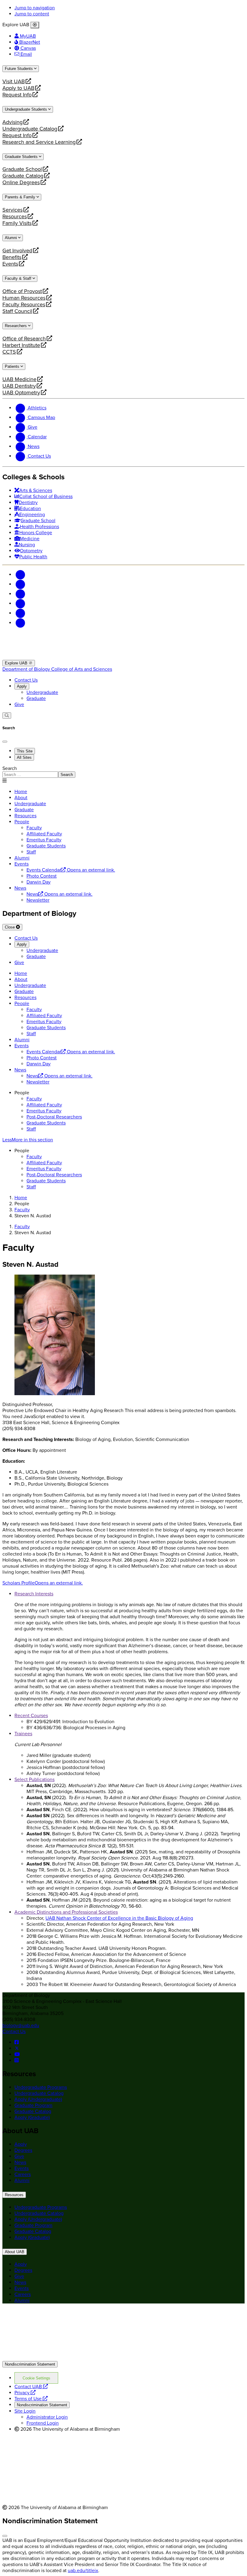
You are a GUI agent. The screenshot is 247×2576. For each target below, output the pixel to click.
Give (19, 705)
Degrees (23, 2150)
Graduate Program (33, 2105)
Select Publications (34, 1780)
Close (10, 927)
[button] (123, 1140)
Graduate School (22, 169)
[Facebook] (20, 575)
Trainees (23, 1734)
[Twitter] (20, 584)
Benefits (12, 257)
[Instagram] (20, 594)
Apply (22, 686)
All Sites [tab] (24, 757)
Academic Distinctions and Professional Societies (66, 1912)
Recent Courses (31, 1716)
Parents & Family (21, 197)
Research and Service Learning (39, 142)
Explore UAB (17, 663)
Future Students (19, 69)
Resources (15, 216)
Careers (23, 2174)
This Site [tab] (25, 751)
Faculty (34, 1099)
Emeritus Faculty (44, 1111)
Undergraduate (42, 692)
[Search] (7, 716)
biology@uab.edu (21, 2026)
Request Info (17, 95)
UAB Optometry (21, 393)
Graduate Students (22, 157)
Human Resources (24, 298)
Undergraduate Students (27, 109)
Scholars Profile (43, 1583)
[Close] (35, 25)
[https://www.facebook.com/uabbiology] (17, 2042)
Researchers (16, 326)
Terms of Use (31, 2399)
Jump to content (32, 14)
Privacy (25, 2393)
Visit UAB (14, 81)
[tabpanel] (123, 772)
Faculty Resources (24, 304)
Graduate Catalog (23, 176)
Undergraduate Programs (41, 2087)
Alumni (11, 238)
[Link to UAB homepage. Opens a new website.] (55, 2318)
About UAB (15, 2252)
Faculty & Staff (19, 278)
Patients (13, 366)
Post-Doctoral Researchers (54, 1117)
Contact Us (26, 680)
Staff (31, 1129)
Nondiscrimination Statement (30, 2364)
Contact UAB (31, 2387)
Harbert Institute (21, 345)
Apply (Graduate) (32, 2117)
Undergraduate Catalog (30, 129)
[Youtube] (20, 604)
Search (10, 768)
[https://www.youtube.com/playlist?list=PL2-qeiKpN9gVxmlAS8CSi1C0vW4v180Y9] (17, 2054)
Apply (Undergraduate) (38, 2099)
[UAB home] (123, 657)
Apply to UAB (18, 88)
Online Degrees (21, 182)
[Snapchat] (20, 613)
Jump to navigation (35, 8)
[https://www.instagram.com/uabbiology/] (17, 2060)
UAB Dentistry (19, 386)
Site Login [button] (25, 2411)
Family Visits (17, 223)
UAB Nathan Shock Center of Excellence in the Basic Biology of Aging (119, 1918)
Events (11, 264)
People (22, 822)
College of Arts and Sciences (82, 669)
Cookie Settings (36, 2378)
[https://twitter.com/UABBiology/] (17, 2048)
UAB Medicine (19, 379)
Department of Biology (27, 669)
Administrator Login (47, 2417)
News (20, 888)
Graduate (36, 698)
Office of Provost (22, 291)
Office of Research (24, 339)
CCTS (11, 352)
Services (13, 210)
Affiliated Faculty (44, 1105)
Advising (13, 122)
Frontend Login (43, 2423)
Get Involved (17, 251)
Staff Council (17, 311)
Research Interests (34, 1594)
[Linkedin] (20, 623)
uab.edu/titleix (83, 2571)
